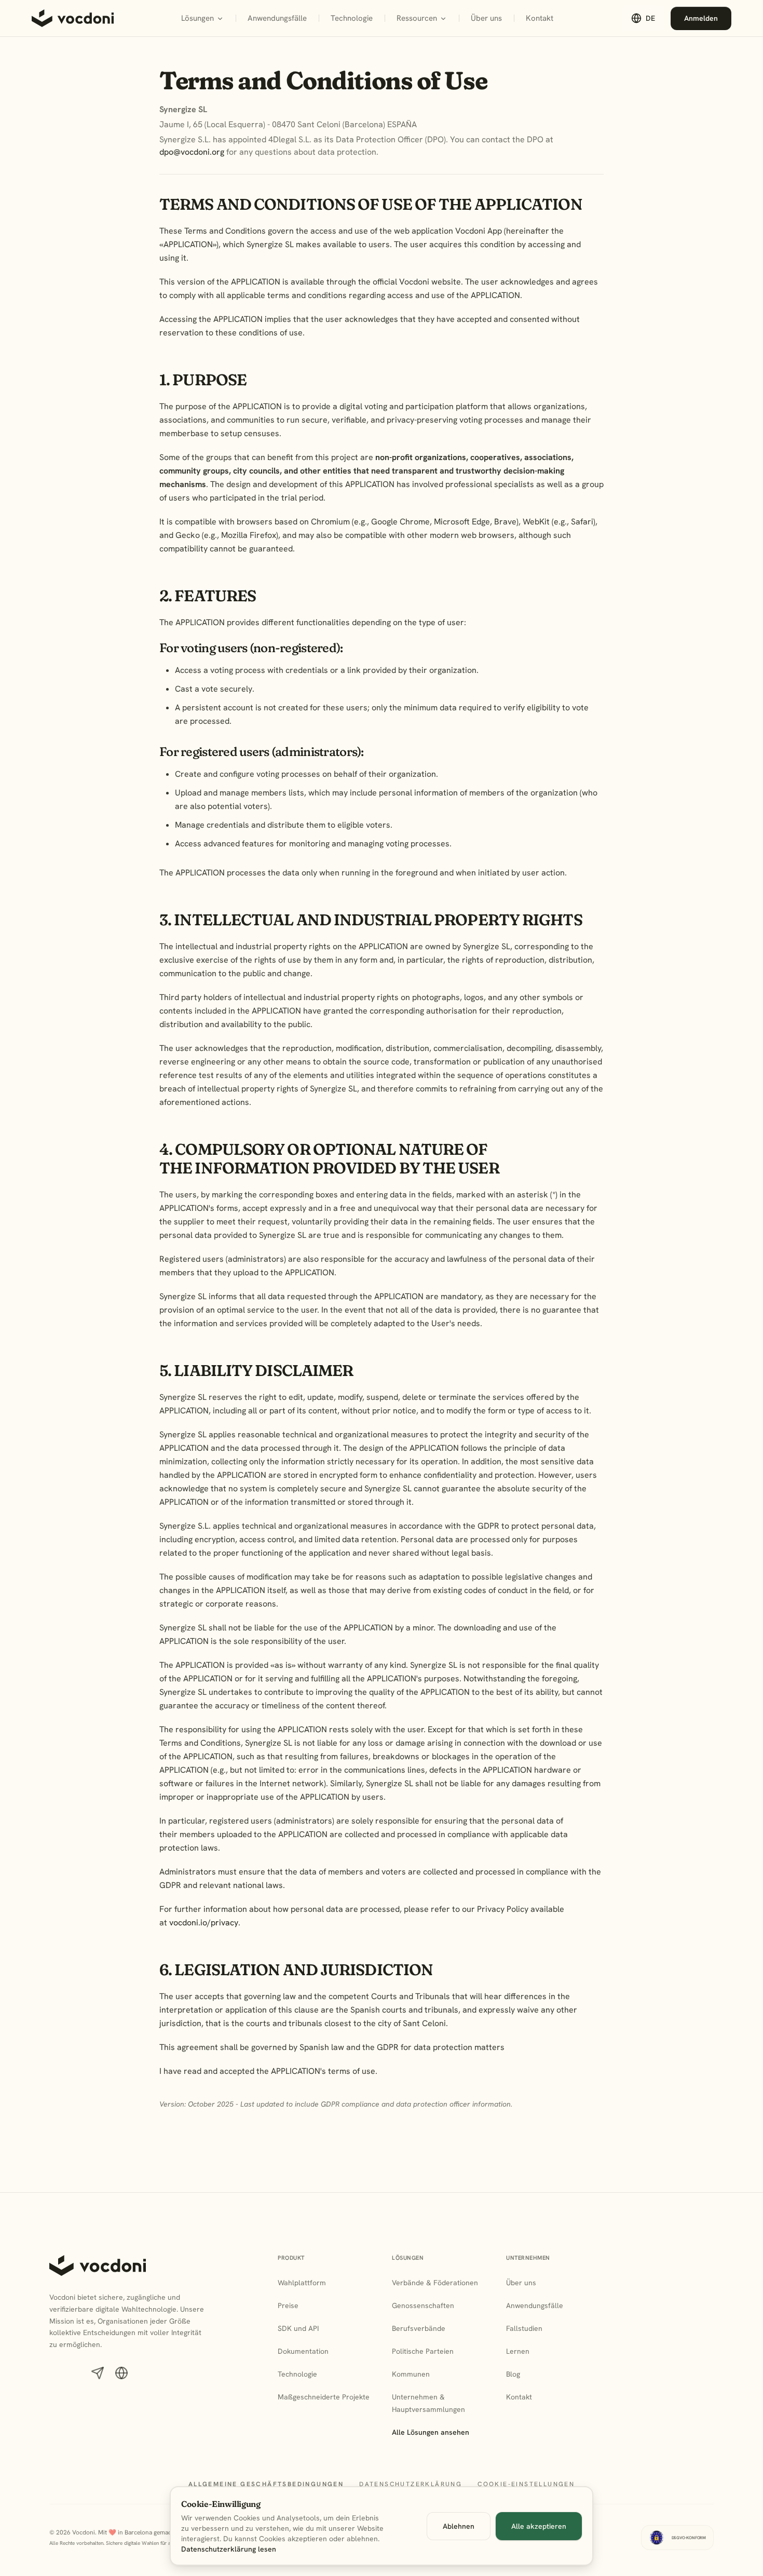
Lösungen (197, 18)
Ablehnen (459, 2526)
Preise (288, 2305)
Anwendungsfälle (277, 18)
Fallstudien (524, 2328)
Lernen (518, 2351)
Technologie (355, 21)
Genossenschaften (423, 2305)
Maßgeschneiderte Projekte (324, 2397)
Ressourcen (417, 18)
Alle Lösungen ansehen (431, 2432)
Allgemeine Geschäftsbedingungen (266, 2484)
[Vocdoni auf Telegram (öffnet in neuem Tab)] (98, 2373)
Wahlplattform (302, 2283)
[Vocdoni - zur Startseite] (73, 18)
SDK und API (298, 2328)
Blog (513, 2374)
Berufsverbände (419, 2328)
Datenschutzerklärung (411, 2484)
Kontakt (540, 18)
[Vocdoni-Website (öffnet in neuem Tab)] (121, 2373)
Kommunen (411, 2374)
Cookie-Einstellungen (526, 2484)
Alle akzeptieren (539, 2526)
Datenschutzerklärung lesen (229, 2549)
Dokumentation (303, 2351)
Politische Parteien (423, 2351)
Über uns (486, 18)
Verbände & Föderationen (435, 2283)
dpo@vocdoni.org (192, 152)
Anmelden (708, 21)
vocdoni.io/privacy (204, 1923)
